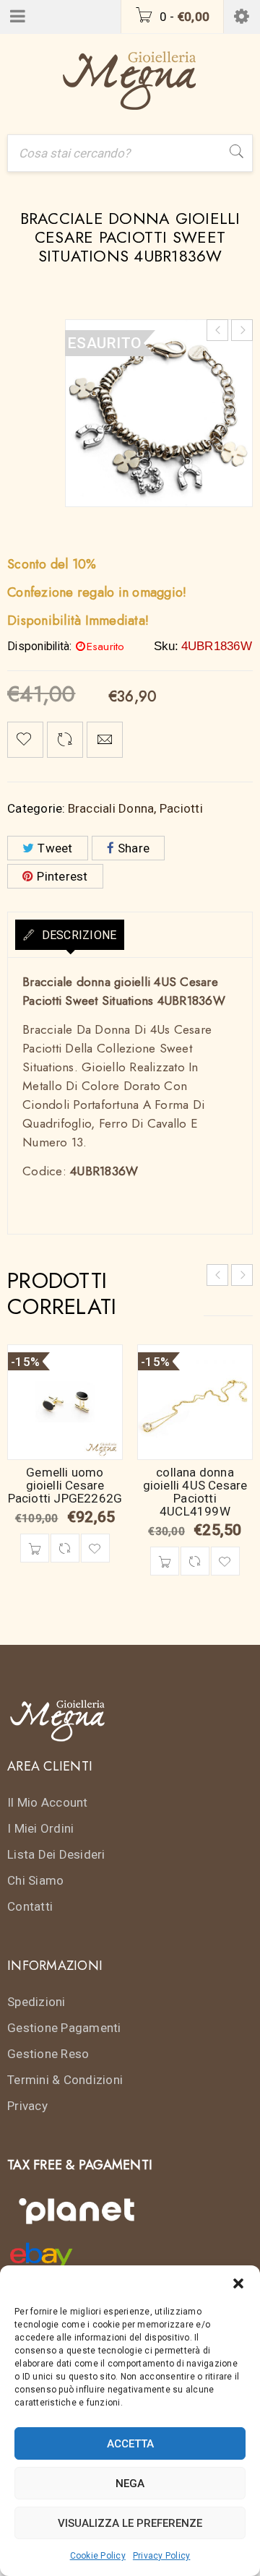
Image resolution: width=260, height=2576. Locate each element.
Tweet (55, 848)
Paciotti (181, 808)
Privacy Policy (162, 2556)
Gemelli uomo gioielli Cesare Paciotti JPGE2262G (65, 1485)
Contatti (30, 1906)
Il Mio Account (48, 1802)
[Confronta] (65, 1548)
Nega (130, 2484)
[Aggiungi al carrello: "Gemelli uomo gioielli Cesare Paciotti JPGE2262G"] (35, 1548)
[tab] (70, 935)
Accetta (130, 2444)
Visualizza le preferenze (130, 2523)
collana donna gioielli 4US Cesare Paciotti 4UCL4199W (195, 1492)
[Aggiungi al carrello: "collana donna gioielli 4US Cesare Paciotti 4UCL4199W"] (165, 1561)
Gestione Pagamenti (64, 2028)
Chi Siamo (35, 1880)
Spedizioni (36, 2002)
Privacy (27, 2106)
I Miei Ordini (40, 1828)
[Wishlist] (25, 740)
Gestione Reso (48, 2054)
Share (134, 848)
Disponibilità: (40, 647)
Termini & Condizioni (65, 2080)
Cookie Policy (98, 2556)
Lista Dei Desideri (56, 1854)
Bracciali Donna (111, 808)
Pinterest (62, 876)
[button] (238, 2283)
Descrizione (77, 935)
